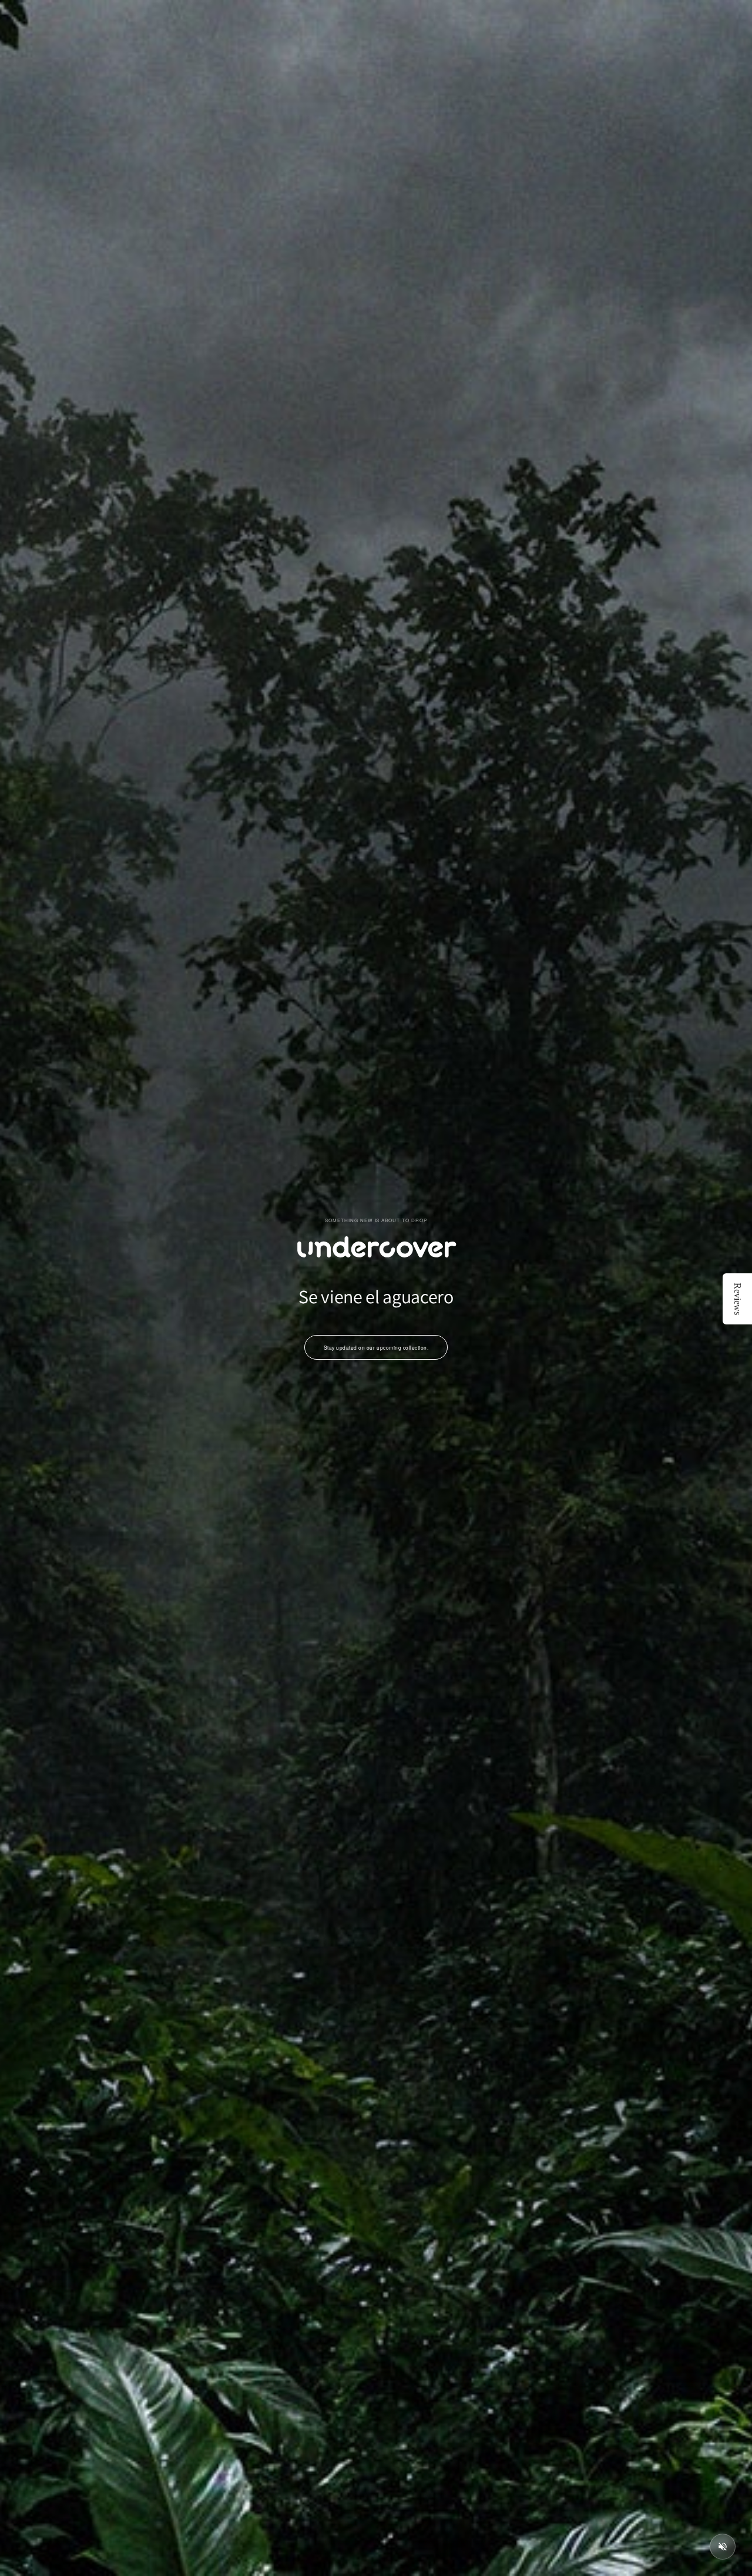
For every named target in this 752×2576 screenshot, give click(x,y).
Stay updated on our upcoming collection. (376, 1347)
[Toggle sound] (723, 2547)
